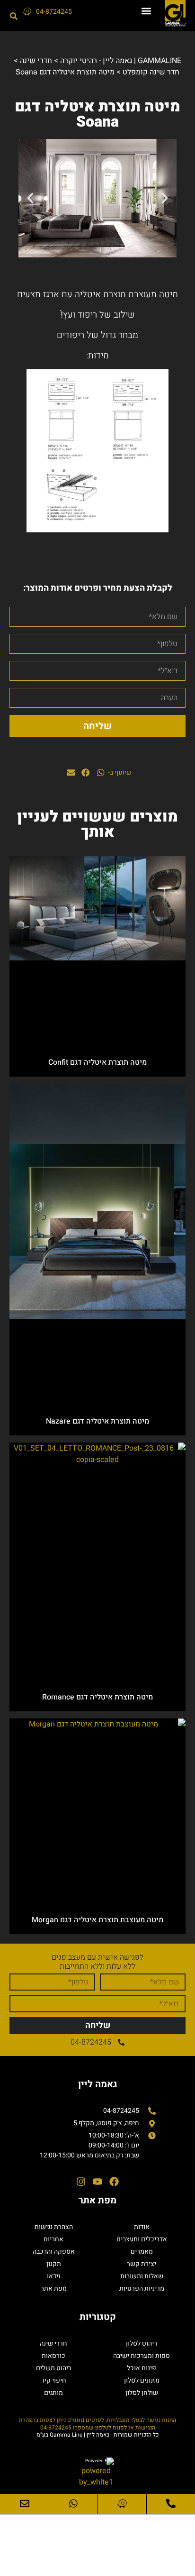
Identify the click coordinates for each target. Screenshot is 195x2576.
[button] (146, 11)
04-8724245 (54, 12)
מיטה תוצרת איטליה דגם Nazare (97, 1421)
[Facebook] (114, 2182)
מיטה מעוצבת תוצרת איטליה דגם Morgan (97, 1920)
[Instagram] (81, 2182)
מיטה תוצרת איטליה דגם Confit (97, 1062)
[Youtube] (97, 2182)
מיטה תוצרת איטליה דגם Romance (97, 1697)
